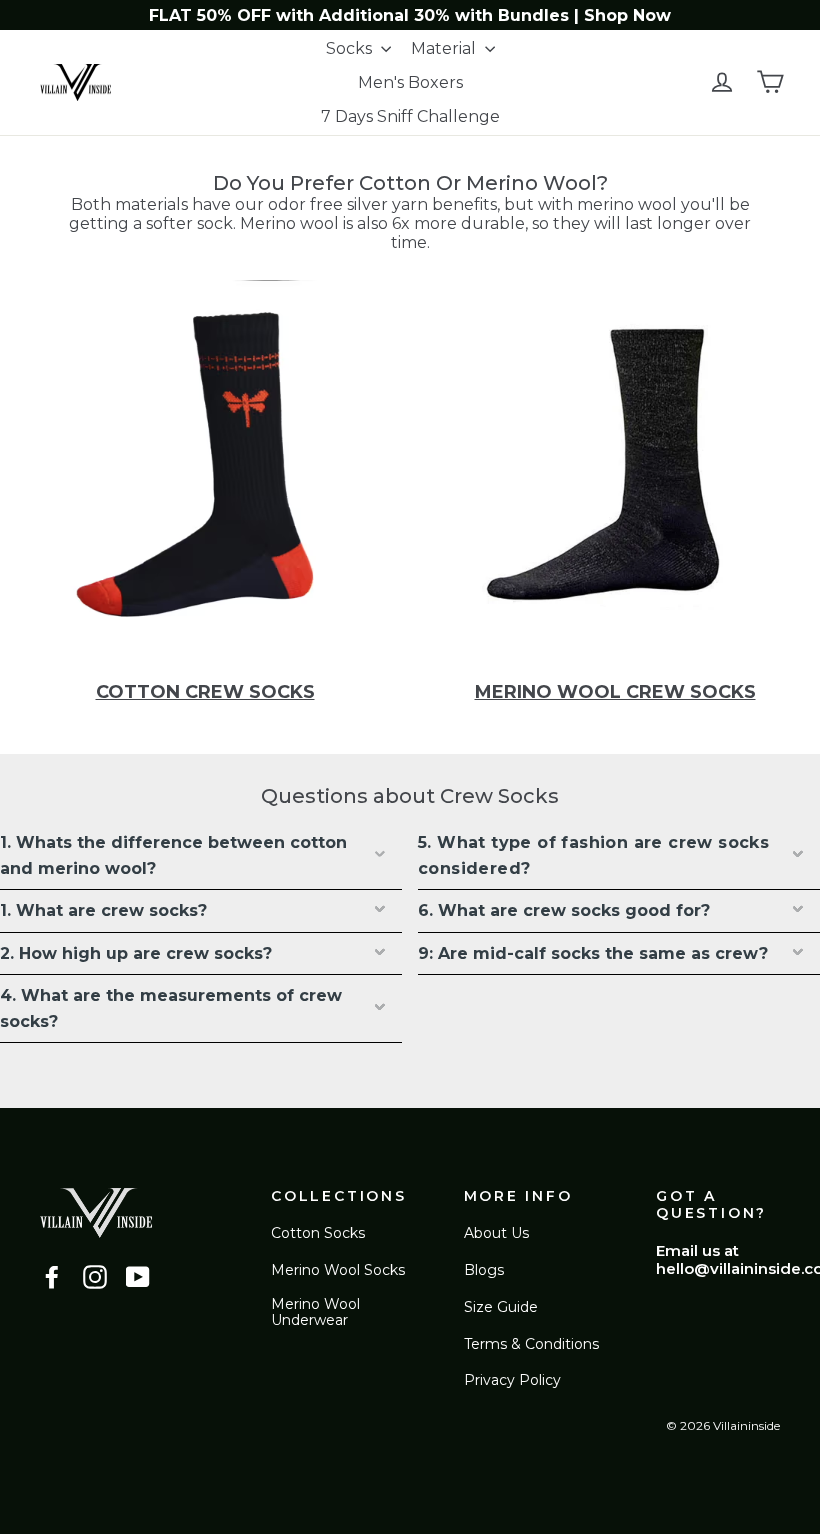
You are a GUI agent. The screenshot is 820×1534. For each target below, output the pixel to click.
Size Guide (501, 1307)
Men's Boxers (410, 82)
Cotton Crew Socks (205, 692)
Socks (351, 48)
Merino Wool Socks (338, 1270)
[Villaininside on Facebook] (52, 1277)
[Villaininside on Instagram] (95, 1277)
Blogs (484, 1270)
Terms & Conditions (531, 1344)
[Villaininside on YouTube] (138, 1277)
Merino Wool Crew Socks (615, 692)
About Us (496, 1233)
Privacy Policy (512, 1380)
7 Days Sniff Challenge (410, 116)
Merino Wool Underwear (315, 1312)
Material (445, 48)
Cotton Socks (318, 1233)
